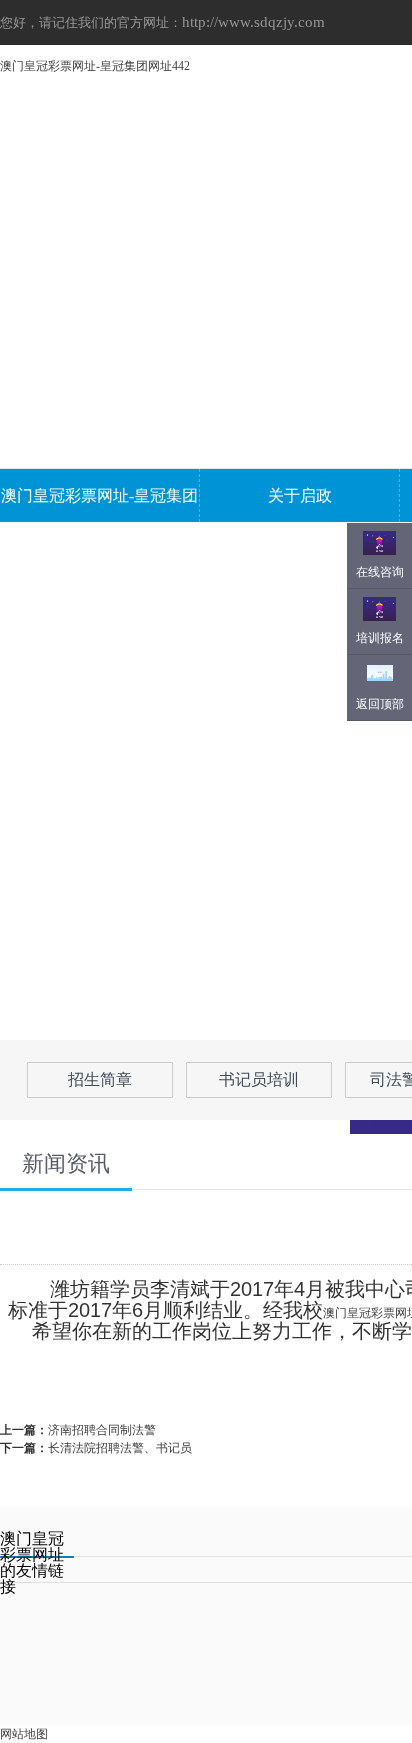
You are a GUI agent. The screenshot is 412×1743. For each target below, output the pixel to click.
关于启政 (300, 495)
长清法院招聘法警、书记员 (120, 1448)
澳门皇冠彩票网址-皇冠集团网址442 (95, 66)
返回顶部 (380, 704)
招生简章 (100, 1079)
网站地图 (24, 1734)
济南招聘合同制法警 (102, 1430)
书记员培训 (259, 1079)
